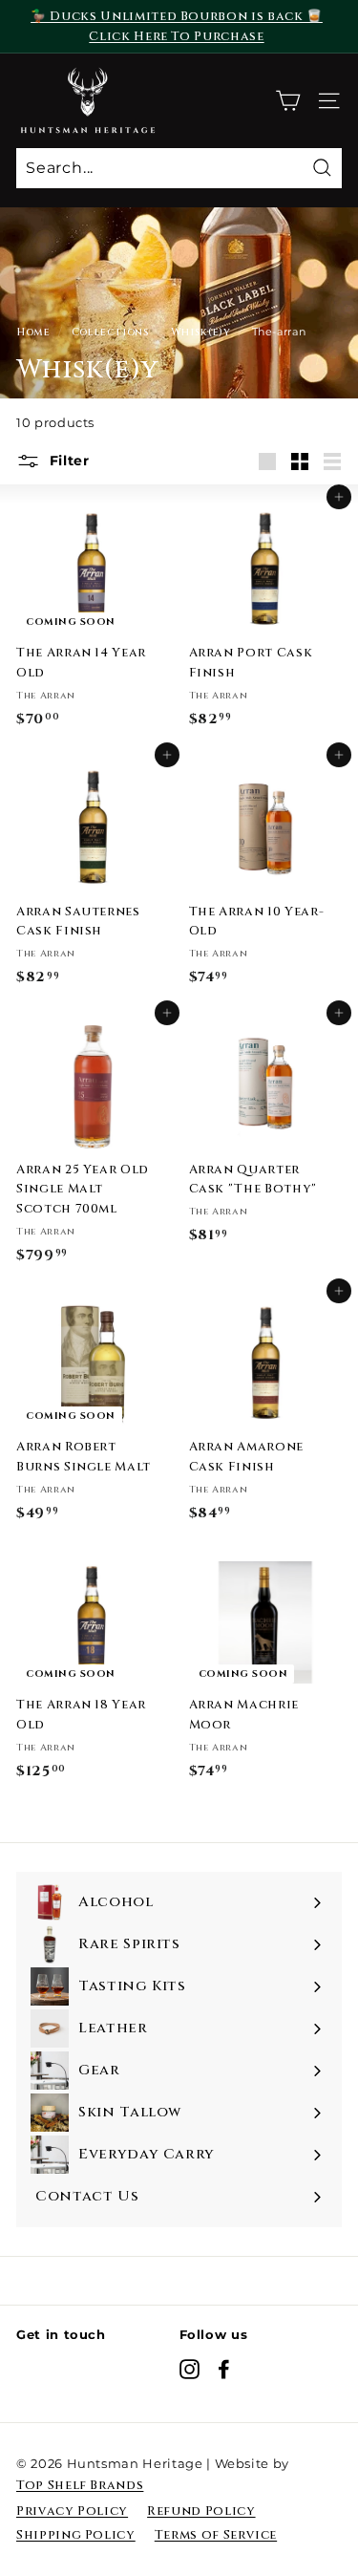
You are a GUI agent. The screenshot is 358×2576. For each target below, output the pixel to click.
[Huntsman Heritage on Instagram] (190, 2369)
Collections (111, 332)
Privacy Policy (72, 2511)
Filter (67, 461)
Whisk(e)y (201, 332)
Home (33, 332)
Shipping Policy (76, 2535)
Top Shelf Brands (80, 2485)
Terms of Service (216, 2535)
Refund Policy (201, 2511)
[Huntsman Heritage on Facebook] (224, 2369)
